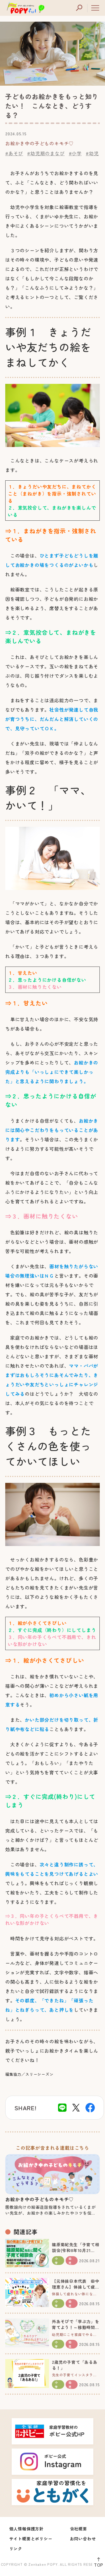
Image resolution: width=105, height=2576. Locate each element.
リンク (16, 2549)
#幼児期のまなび (46, 153)
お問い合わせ (83, 2539)
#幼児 (92, 153)
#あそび (14, 153)
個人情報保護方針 (27, 2529)
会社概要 (79, 2529)
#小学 (75, 153)
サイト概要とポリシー (31, 2539)
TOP (99, 2565)
